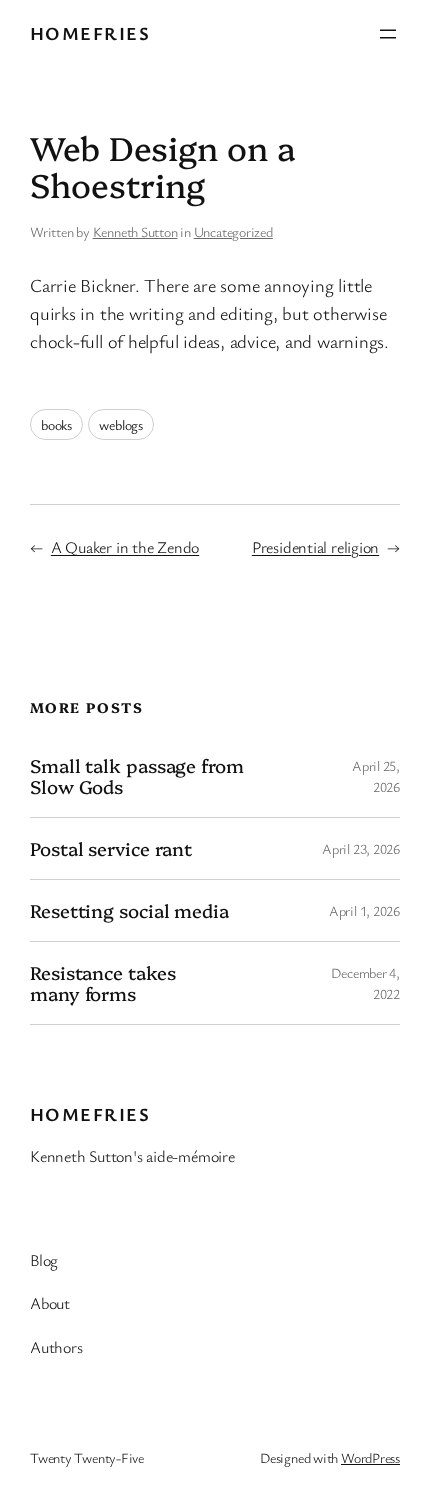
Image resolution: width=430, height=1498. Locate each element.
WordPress (370, 1457)
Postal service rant (111, 848)
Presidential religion (315, 547)
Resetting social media (129, 910)
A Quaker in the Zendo (125, 547)
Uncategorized (233, 231)
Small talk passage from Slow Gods (137, 775)
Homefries (90, 33)
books (56, 424)
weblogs (120, 424)
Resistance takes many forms (102, 982)
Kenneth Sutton (135, 231)
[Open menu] (388, 34)
